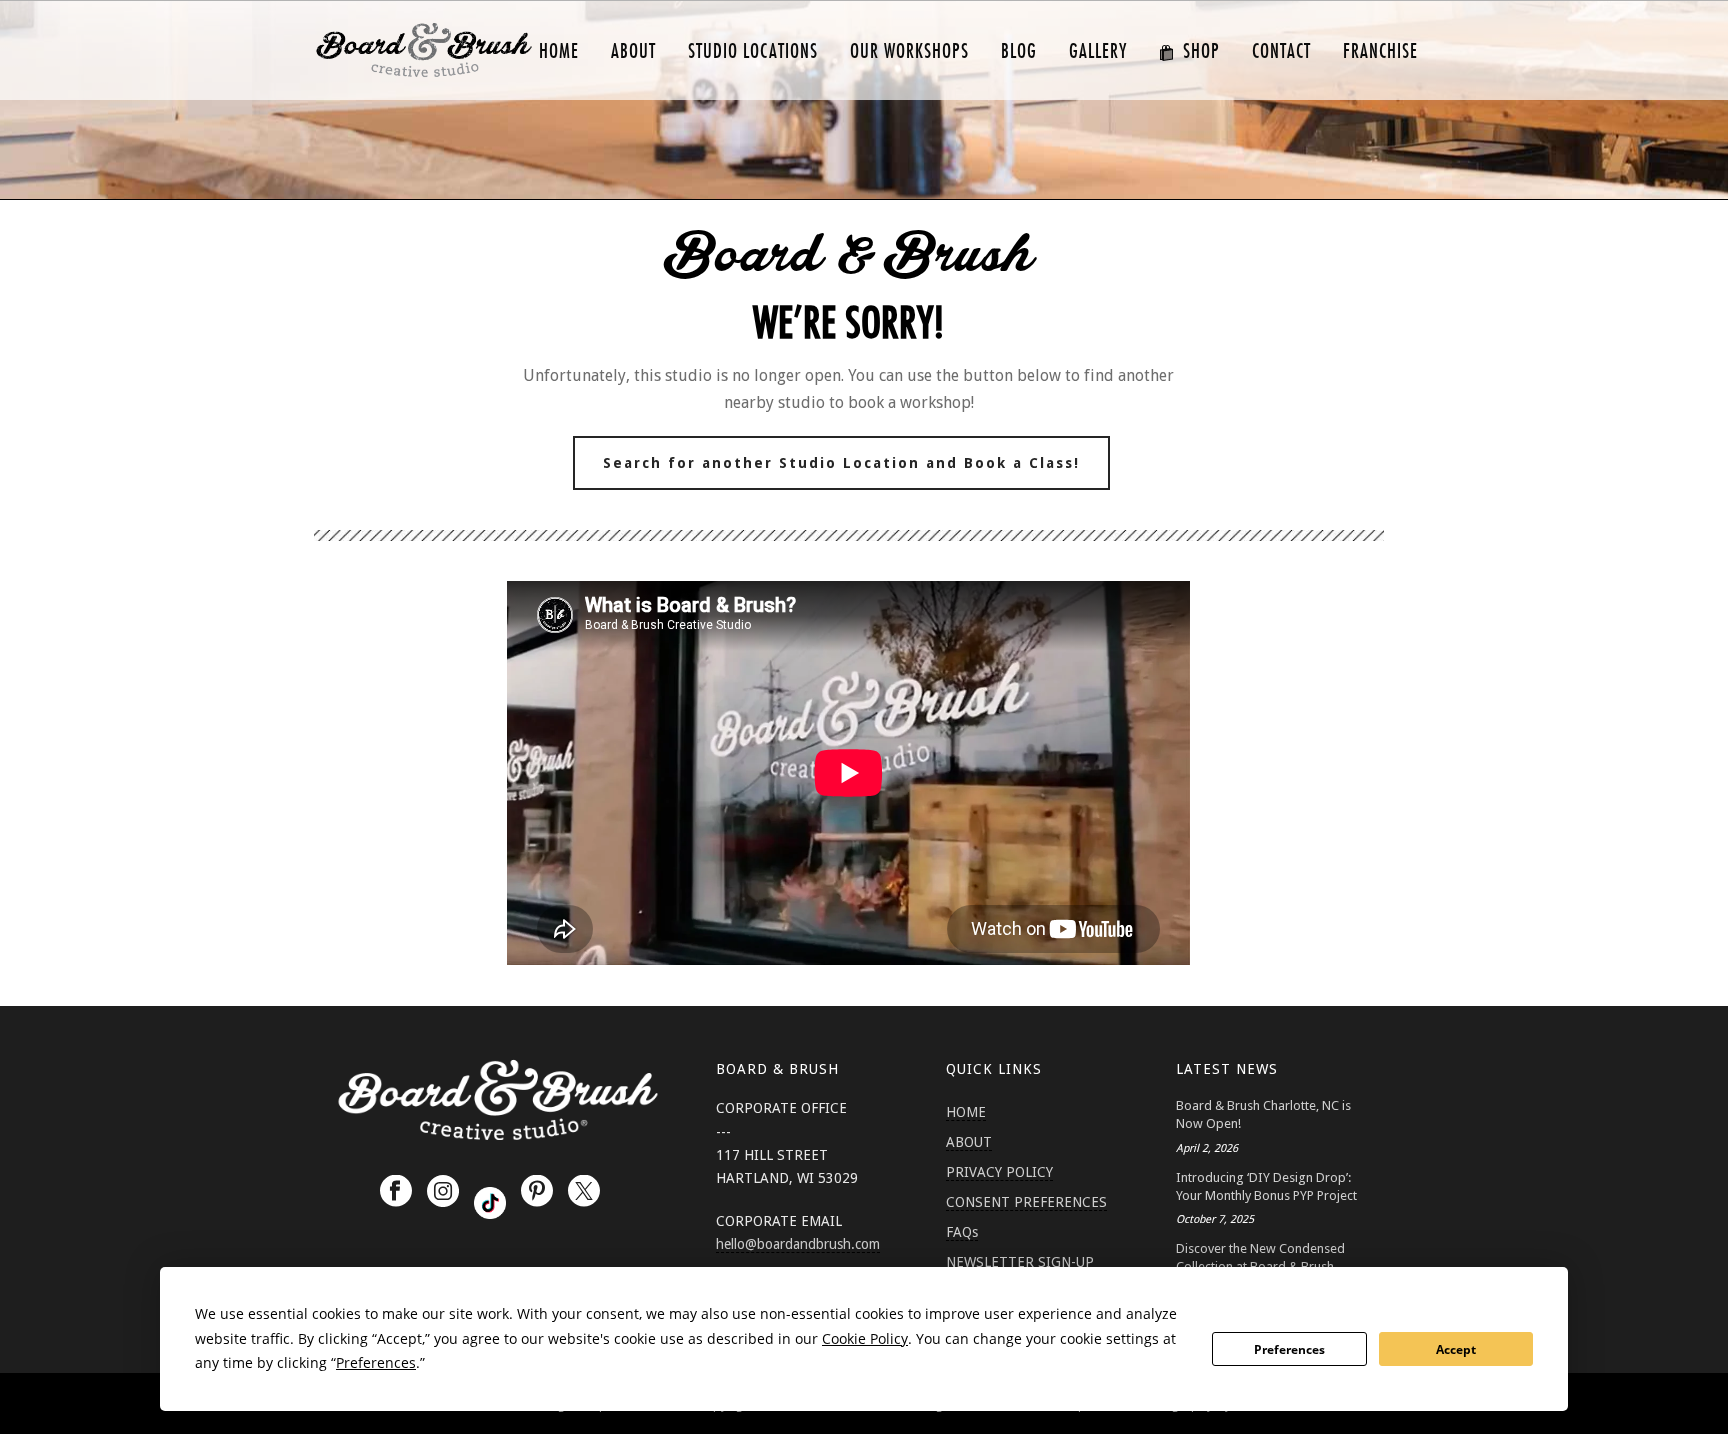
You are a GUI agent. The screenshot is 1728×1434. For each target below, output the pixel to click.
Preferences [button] (376, 1362)
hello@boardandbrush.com (798, 1244)
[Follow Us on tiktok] (490, 1203)
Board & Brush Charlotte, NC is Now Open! (1263, 1114)
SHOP (1201, 51)
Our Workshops (909, 51)
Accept (1456, 1349)
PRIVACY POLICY (999, 1172)
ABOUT (633, 51)
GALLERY (1098, 51)
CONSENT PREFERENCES (1026, 1202)
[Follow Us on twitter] (584, 1192)
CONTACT (1281, 51)
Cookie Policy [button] (865, 1338)
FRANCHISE (1380, 51)
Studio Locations (753, 51)
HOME (559, 51)
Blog (1019, 51)
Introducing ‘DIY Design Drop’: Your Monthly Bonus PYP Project (1266, 1186)
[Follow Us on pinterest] (537, 1192)
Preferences (1289, 1349)
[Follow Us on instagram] (443, 1192)
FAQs (962, 1232)
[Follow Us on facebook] (396, 1192)
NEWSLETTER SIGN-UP (1020, 1262)
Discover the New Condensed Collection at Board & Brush (1260, 1257)
